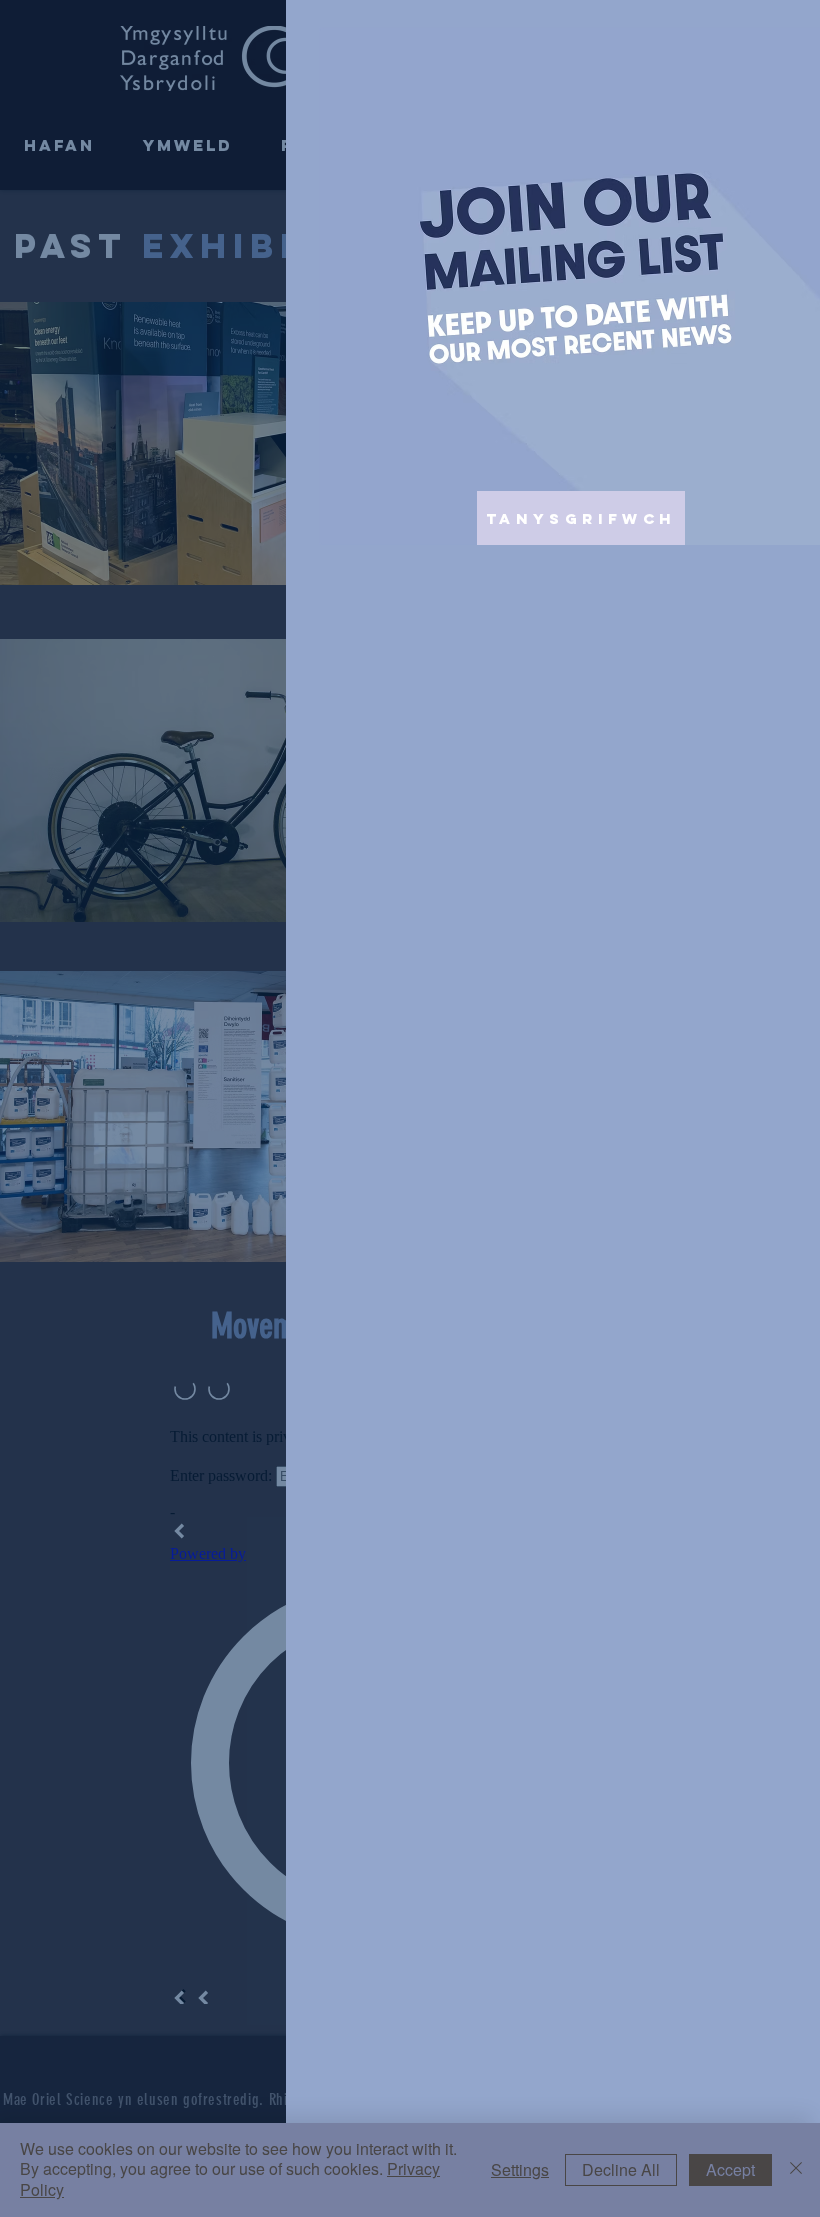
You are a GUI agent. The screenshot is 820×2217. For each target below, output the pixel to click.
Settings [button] (520, 2169)
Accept (730, 2169)
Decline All (621, 2169)
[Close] (796, 2170)
